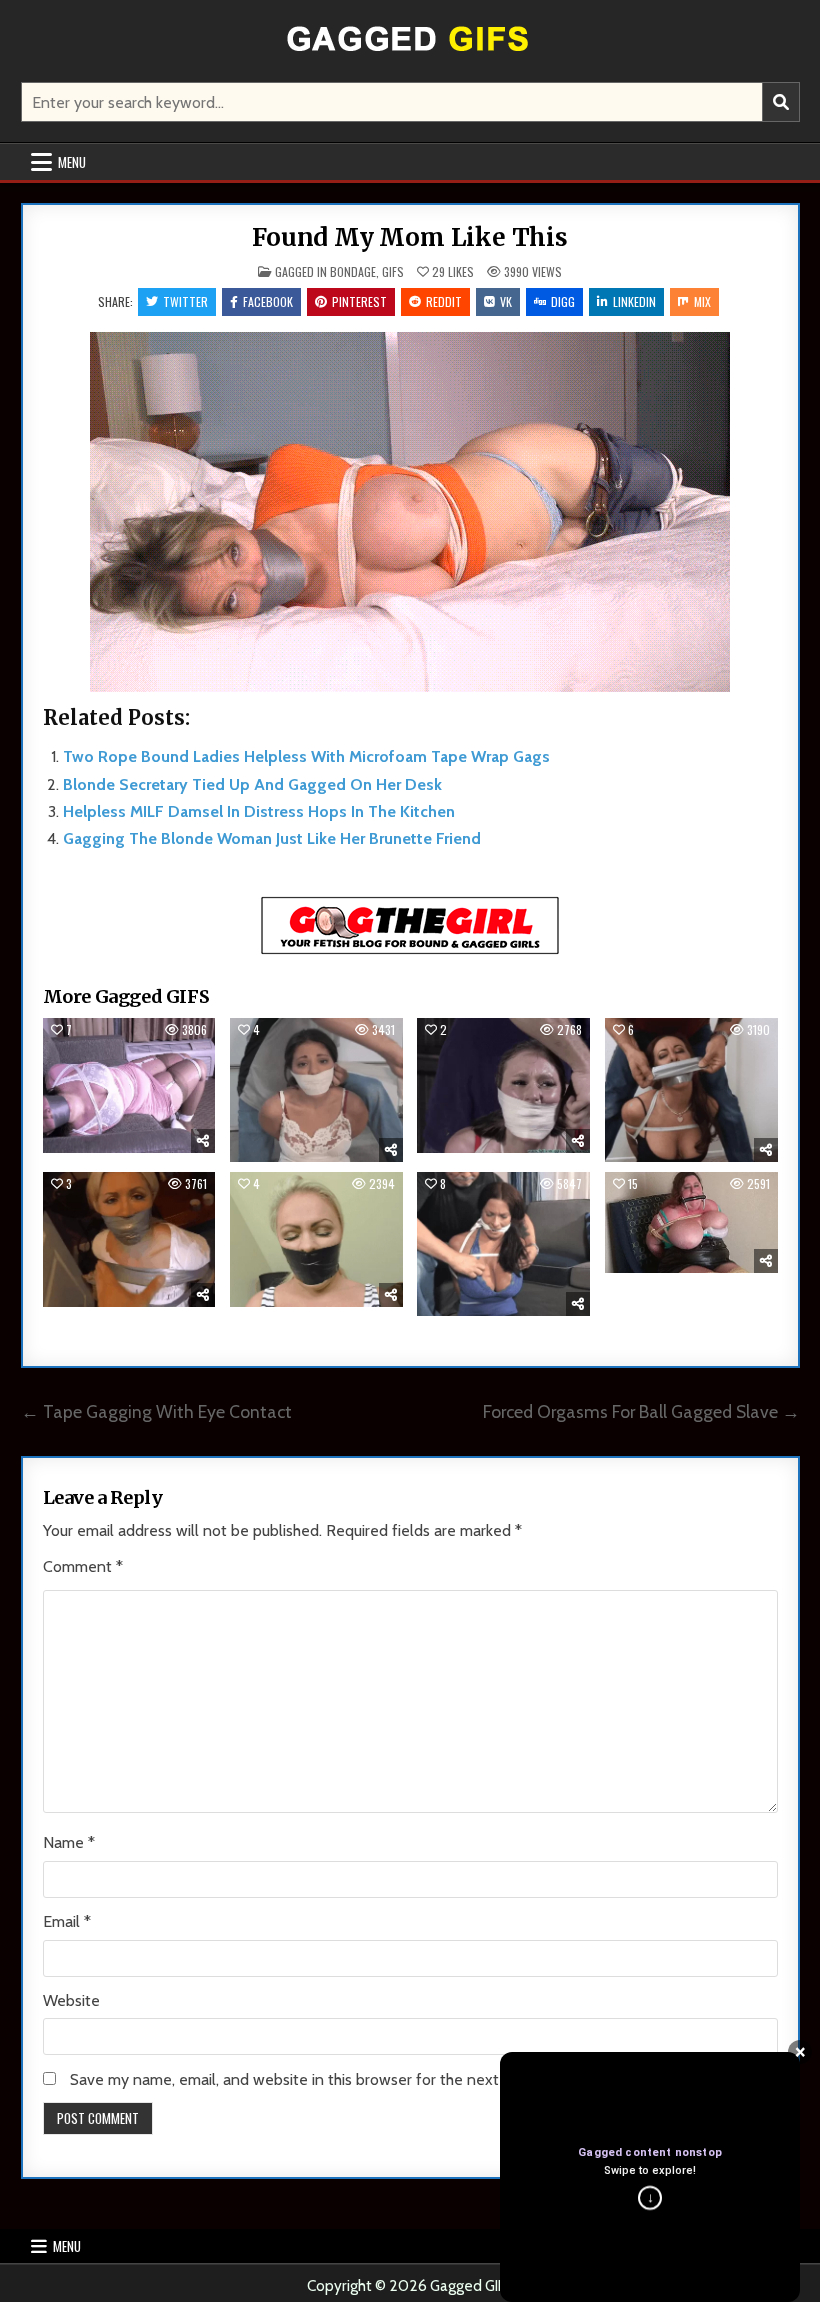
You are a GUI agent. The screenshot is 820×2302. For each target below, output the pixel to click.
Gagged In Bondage (325, 271)
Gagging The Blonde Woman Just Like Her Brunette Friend (272, 838)
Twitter (185, 301)
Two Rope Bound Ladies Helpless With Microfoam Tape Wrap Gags (306, 756)
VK (506, 301)
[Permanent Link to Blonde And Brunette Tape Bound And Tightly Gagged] (129, 1239)
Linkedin (634, 301)
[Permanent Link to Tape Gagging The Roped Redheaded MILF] (691, 1090)
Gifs (393, 271)
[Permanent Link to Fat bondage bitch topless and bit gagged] (691, 1222)
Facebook (268, 301)
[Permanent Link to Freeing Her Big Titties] (503, 1244)
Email (67, 1921)
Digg (563, 301)
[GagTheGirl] (410, 950)
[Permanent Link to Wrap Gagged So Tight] (316, 1090)
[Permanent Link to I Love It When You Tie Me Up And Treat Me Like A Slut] (129, 1085)
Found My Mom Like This (410, 237)
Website (71, 2000)
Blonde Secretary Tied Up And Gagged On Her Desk (252, 784)
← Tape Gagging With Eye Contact (156, 1411)
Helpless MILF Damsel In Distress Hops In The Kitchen (259, 811)
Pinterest (359, 301)
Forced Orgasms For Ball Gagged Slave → (641, 1411)
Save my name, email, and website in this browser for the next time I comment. (342, 2079)
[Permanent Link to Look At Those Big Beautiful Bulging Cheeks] (503, 1085)
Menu (72, 162)
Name (69, 1842)
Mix (702, 301)
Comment (83, 1566)
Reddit (444, 301)
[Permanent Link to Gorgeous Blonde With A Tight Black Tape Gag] (316, 1239)
